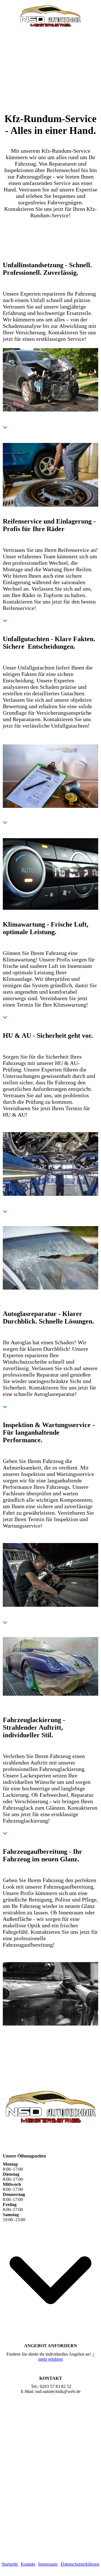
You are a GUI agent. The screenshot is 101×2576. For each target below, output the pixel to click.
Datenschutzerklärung (80, 2564)
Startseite (10, 2564)
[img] (51, 16)
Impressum (48, 2564)
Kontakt (28, 2564)
